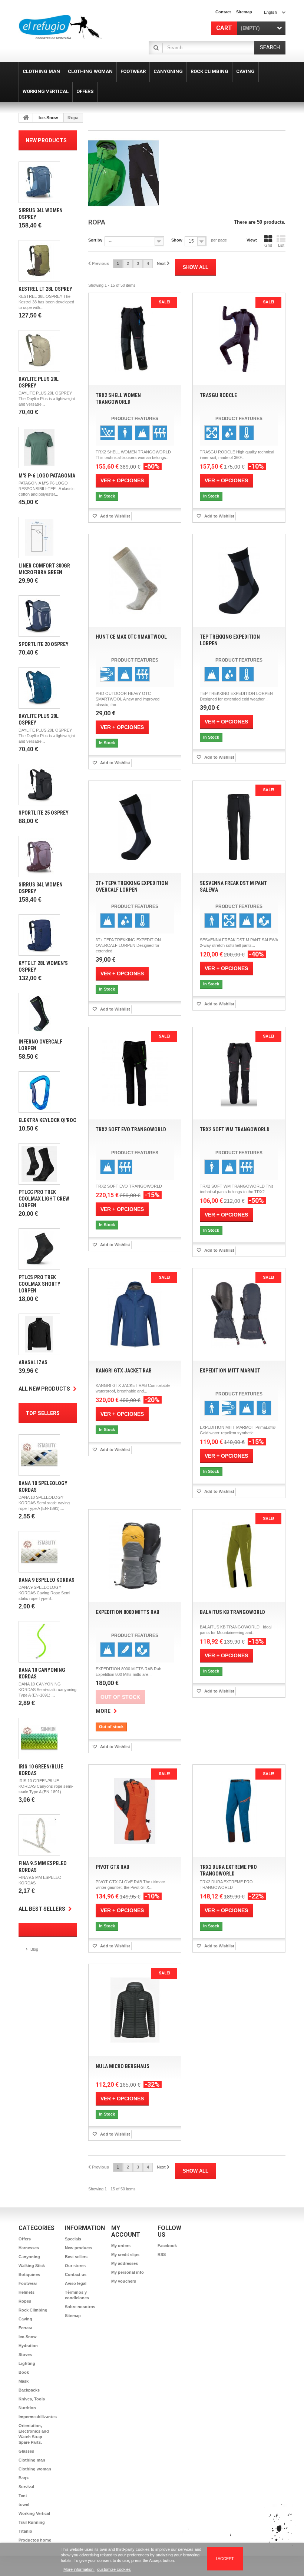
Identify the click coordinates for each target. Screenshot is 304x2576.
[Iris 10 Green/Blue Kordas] (39, 1738)
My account (126, 2231)
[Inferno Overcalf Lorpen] (39, 1014)
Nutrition (27, 2408)
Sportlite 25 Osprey (44, 813)
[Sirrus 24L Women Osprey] (39, 182)
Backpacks (29, 2390)
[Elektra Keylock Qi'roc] (39, 1092)
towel (24, 2505)
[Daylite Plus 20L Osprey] (39, 351)
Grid (268, 245)
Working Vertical (34, 2513)
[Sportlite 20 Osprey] (39, 616)
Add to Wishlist (115, 516)
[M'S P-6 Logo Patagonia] (39, 447)
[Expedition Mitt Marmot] (239, 1314)
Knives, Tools (32, 2399)
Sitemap (73, 2316)
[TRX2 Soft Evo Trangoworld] (135, 1073)
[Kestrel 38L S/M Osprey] (39, 261)
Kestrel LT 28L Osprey (45, 289)
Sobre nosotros (80, 2307)
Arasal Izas (33, 1362)
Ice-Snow (48, 118)
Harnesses (29, 2248)
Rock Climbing (33, 2310)
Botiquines (29, 2274)
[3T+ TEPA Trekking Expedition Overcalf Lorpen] (135, 827)
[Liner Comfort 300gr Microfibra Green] (39, 538)
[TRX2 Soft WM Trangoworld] (239, 1073)
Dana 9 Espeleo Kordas (47, 1580)
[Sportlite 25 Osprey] (39, 785)
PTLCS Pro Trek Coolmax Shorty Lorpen (39, 1284)
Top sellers (43, 1413)
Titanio (25, 2531)
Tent (23, 2496)
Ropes (25, 2301)
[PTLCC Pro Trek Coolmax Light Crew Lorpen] (39, 1164)
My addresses (125, 2263)
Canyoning (29, 2257)
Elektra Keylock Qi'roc (47, 1120)
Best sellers (76, 2257)
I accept (225, 2559)
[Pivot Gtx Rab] (135, 1811)
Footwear (28, 2283)
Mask (24, 2381)
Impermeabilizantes (38, 2417)
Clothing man (32, 2460)
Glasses (26, 2451)
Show (177, 240)
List (281, 245)
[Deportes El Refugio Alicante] (60, 27)
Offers (25, 2239)
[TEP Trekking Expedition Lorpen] (239, 580)
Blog (34, 1949)
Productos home (35, 2540)
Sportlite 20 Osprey (44, 644)
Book (24, 2372)
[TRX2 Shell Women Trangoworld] (135, 339)
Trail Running (32, 2522)
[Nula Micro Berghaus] (135, 2010)
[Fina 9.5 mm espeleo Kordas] (39, 1835)
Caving (25, 2319)
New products (46, 140)
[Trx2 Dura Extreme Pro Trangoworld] (239, 1811)
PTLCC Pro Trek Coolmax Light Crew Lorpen (44, 1199)
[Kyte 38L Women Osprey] (39, 935)
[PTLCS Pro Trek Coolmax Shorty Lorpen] (39, 1249)
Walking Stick (32, 2266)
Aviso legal (76, 2283)
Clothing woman (35, 2469)
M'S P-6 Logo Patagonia (47, 476)
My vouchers (124, 2281)
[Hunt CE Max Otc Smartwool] (135, 580)
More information (79, 2569)
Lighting (27, 2363)
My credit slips (125, 2254)
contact (223, 12)
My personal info (128, 2272)
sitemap (244, 12)
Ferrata (25, 2328)
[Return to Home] (26, 118)
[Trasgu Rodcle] (239, 339)
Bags (24, 2478)
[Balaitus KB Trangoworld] (239, 1556)
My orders (121, 2246)
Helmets (27, 2292)
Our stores (75, 2266)
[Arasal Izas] (39, 1334)
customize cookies (114, 2569)
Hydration (28, 2346)
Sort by (95, 240)
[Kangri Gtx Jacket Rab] (135, 1314)
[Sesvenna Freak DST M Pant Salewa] (239, 827)
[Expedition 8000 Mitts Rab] (135, 1556)
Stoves (25, 2354)
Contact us (76, 2274)
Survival (26, 2487)
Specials (73, 2239)
